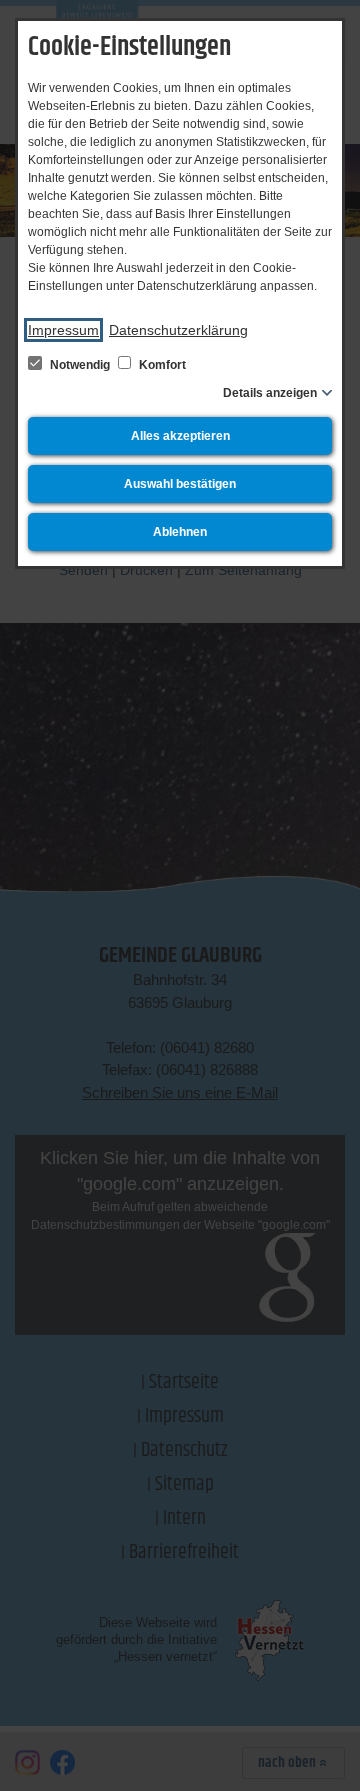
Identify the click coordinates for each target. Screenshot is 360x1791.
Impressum (63, 330)
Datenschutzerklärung (178, 330)
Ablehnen (180, 532)
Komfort (161, 365)
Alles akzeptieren (180, 436)
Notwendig (80, 365)
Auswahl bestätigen (180, 484)
